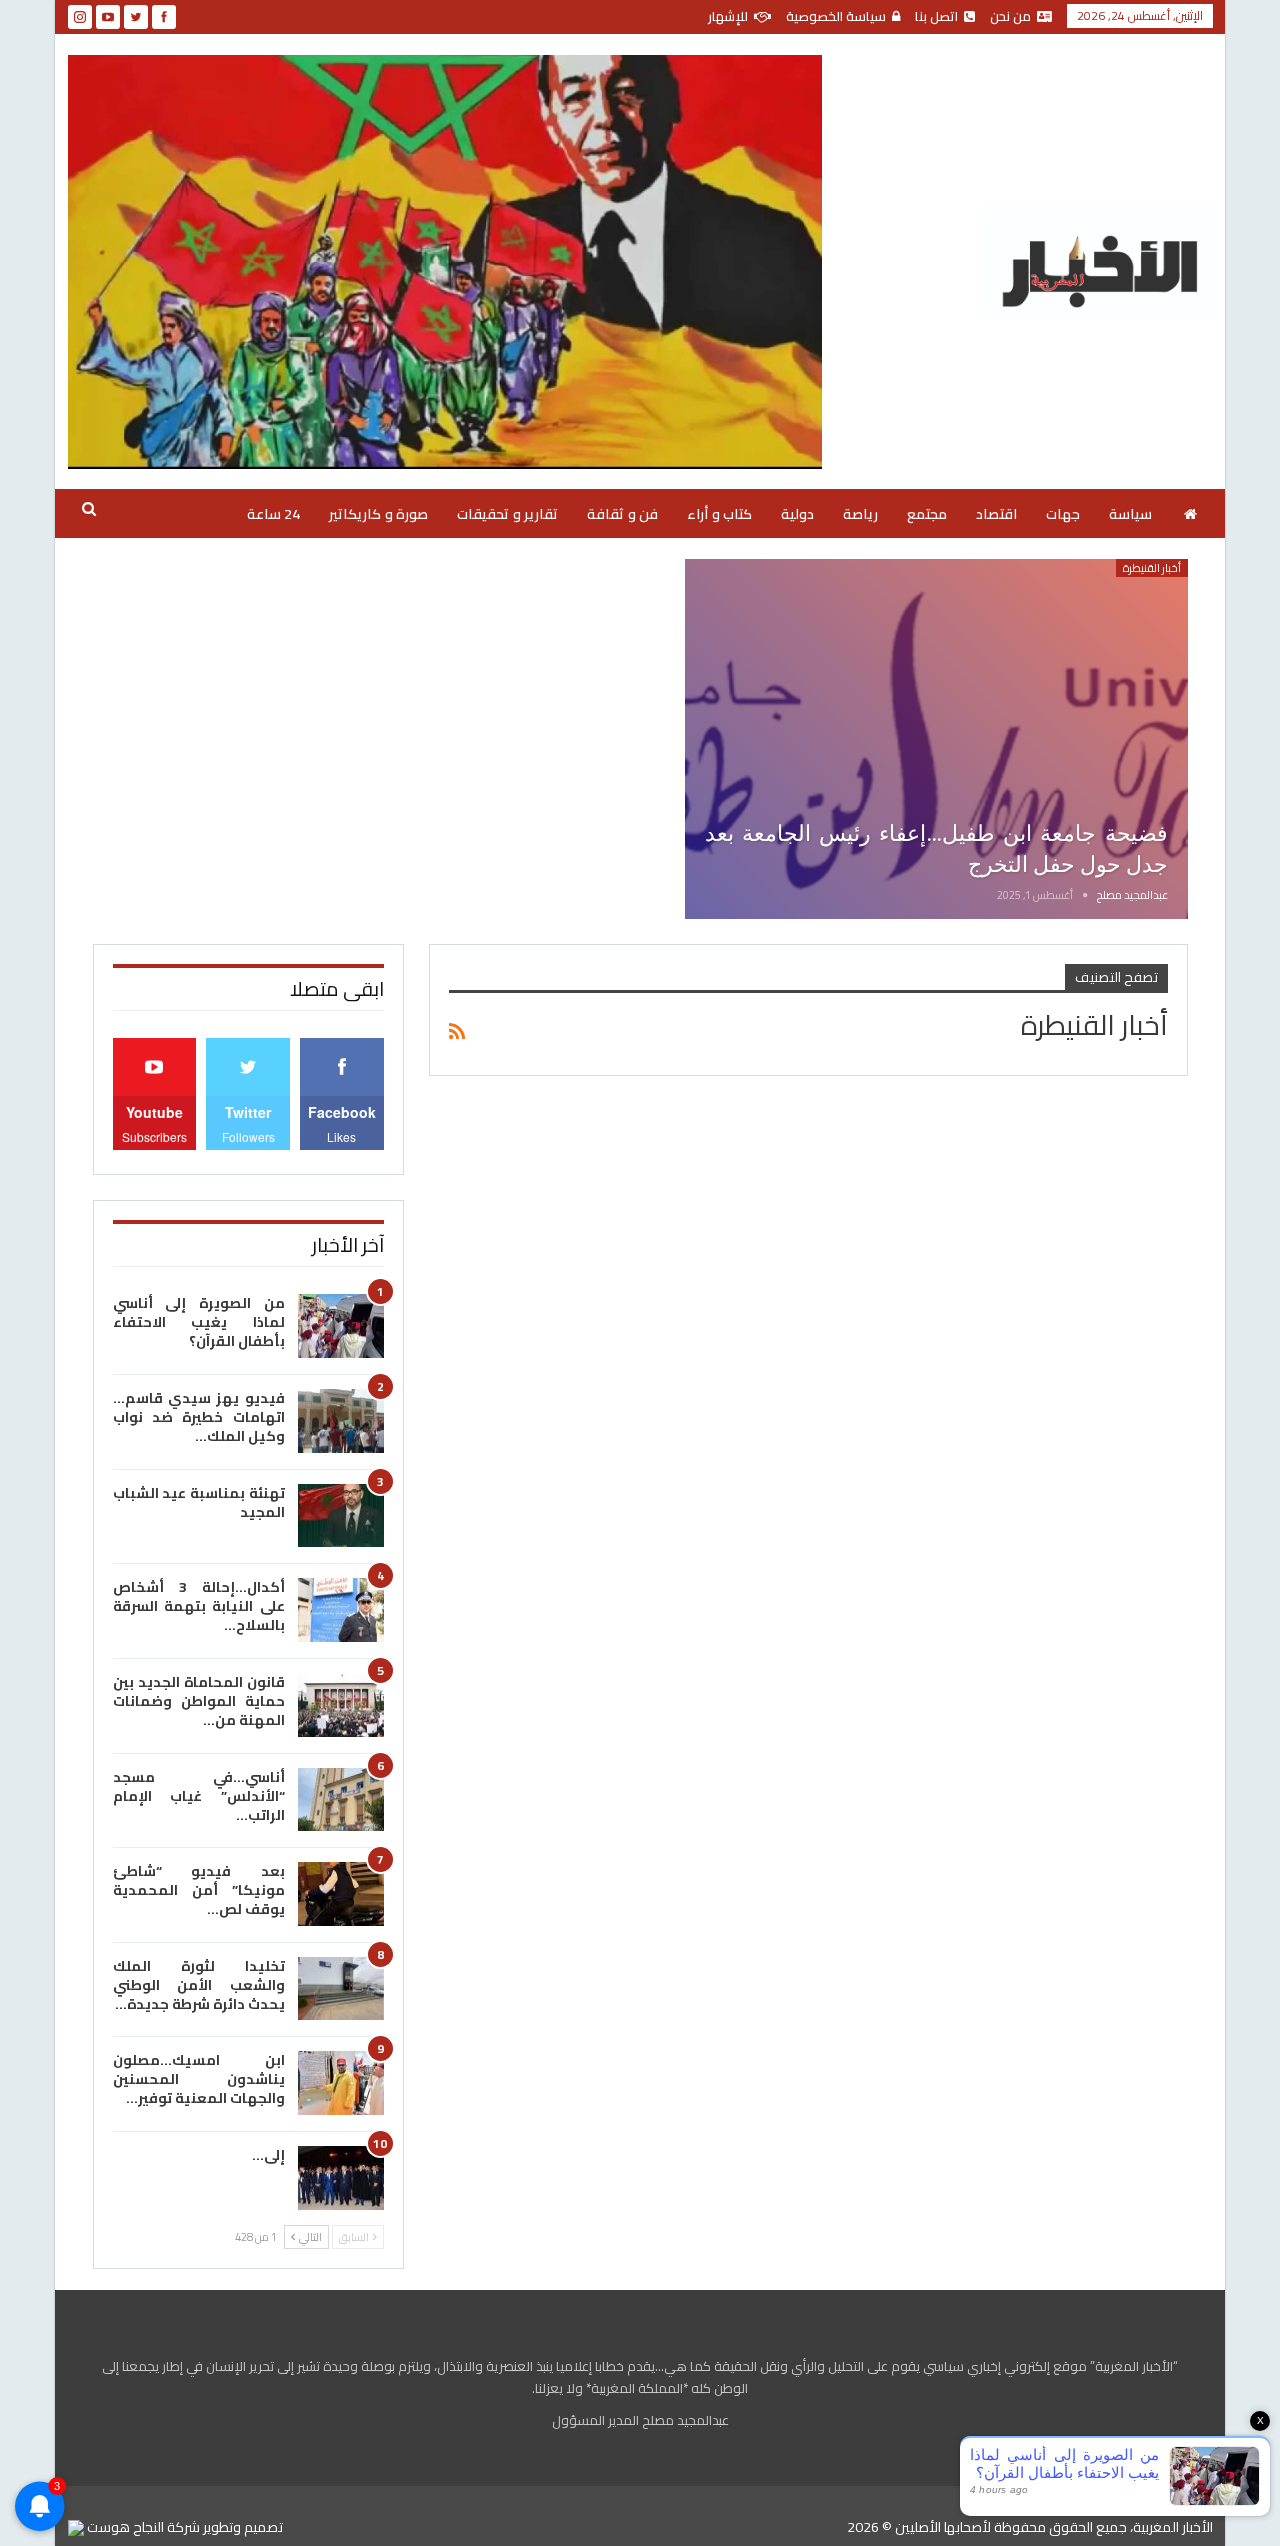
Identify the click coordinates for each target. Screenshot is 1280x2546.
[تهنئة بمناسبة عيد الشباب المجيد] (341, 1516)
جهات (1063, 514)
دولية (797, 514)
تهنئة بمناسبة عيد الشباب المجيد (199, 1502)
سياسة (1130, 514)
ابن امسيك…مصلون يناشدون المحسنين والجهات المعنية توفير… (199, 2079)
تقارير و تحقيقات (507, 514)
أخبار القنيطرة (1152, 568)
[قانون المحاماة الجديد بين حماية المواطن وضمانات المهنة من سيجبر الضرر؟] (341, 1705)
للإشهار (728, 16)
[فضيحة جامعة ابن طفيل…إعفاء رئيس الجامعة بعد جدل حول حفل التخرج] (936, 739)
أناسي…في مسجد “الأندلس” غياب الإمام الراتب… (199, 1796)
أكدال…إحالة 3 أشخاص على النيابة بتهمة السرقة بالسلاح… (199, 1606)
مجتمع (927, 514)
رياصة (860, 514)
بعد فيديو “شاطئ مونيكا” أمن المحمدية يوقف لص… (199, 1890)
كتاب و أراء (719, 514)
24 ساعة (273, 514)
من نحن (1010, 16)
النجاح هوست (124, 2527)
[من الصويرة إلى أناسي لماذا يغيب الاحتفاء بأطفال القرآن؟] (341, 1326)
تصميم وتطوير (243, 2527)
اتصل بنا (936, 16)
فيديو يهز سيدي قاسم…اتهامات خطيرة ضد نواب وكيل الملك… (199, 1417)
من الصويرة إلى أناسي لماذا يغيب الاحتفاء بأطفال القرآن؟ (199, 1322)
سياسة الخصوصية (836, 16)
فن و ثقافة (622, 514)
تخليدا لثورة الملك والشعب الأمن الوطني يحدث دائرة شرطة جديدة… (199, 1985)
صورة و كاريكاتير (378, 514)
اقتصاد (996, 514)
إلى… (268, 2155)
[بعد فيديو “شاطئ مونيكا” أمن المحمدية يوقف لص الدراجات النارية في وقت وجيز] (341, 1894)
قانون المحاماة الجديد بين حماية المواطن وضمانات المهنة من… (199, 1701)
